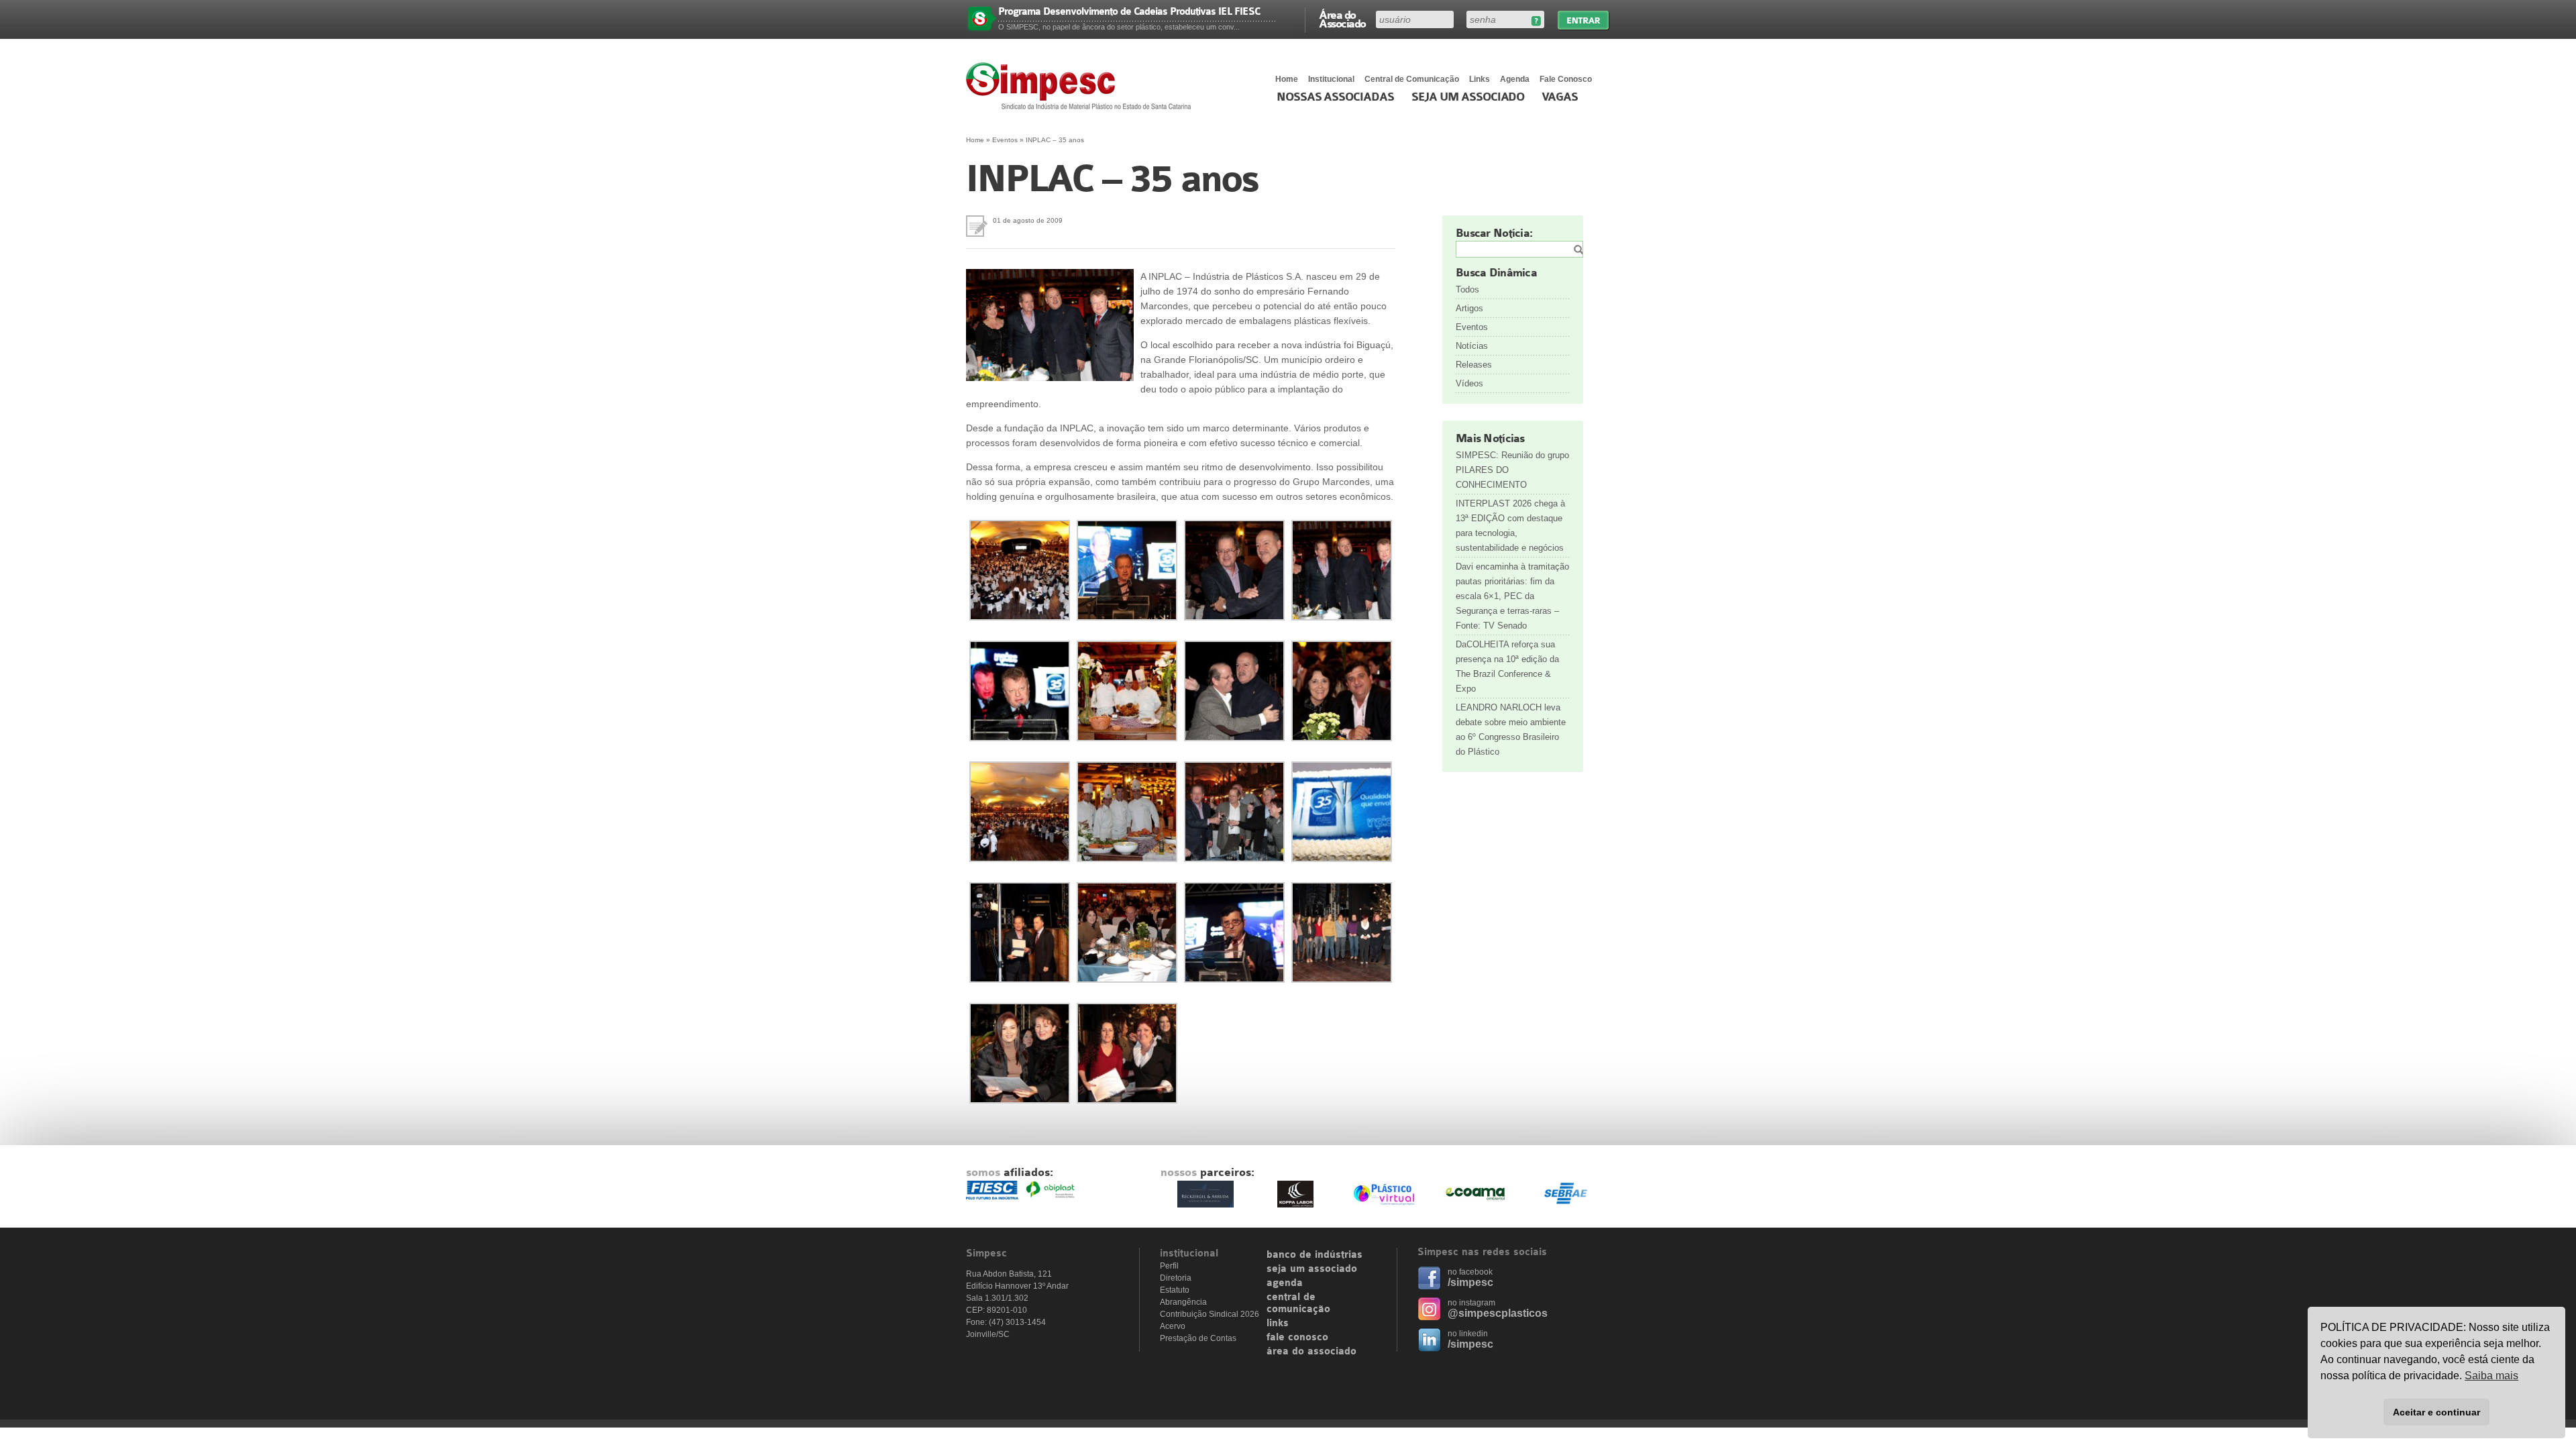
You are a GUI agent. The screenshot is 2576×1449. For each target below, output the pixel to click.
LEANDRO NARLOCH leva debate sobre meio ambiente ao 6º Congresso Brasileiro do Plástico (1511, 730)
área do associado (1311, 1352)
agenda (1285, 1283)
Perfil (1169, 1266)
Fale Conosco (1566, 79)
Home (1287, 79)
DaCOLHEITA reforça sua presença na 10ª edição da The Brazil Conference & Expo (1507, 666)
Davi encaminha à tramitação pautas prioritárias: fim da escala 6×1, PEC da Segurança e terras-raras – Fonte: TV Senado (1512, 596)
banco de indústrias (1314, 1255)
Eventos (1005, 140)
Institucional (1331, 79)
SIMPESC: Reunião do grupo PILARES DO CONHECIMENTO (1512, 470)
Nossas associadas (1335, 97)
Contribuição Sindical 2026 (1210, 1314)
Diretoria (1176, 1278)
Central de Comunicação (1412, 79)
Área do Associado (1342, 19)
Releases (1474, 365)
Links (1480, 79)
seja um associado (1312, 1269)
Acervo (1173, 1326)
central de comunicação (1298, 1303)
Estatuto (1175, 1290)
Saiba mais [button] (2491, 1376)
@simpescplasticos (1498, 1313)
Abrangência (1183, 1302)
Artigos (1469, 308)
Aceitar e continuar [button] (2436, 1412)
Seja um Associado (1468, 97)
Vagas (1560, 97)
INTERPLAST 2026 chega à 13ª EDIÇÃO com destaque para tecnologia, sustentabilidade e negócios (1510, 526)
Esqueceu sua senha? (1536, 21)
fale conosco (1297, 1338)
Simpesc (1082, 86)
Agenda (1515, 79)
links (1278, 1324)
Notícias (1472, 346)
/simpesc (1470, 1282)
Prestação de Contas (1198, 1338)
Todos (1467, 289)
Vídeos (1469, 383)
